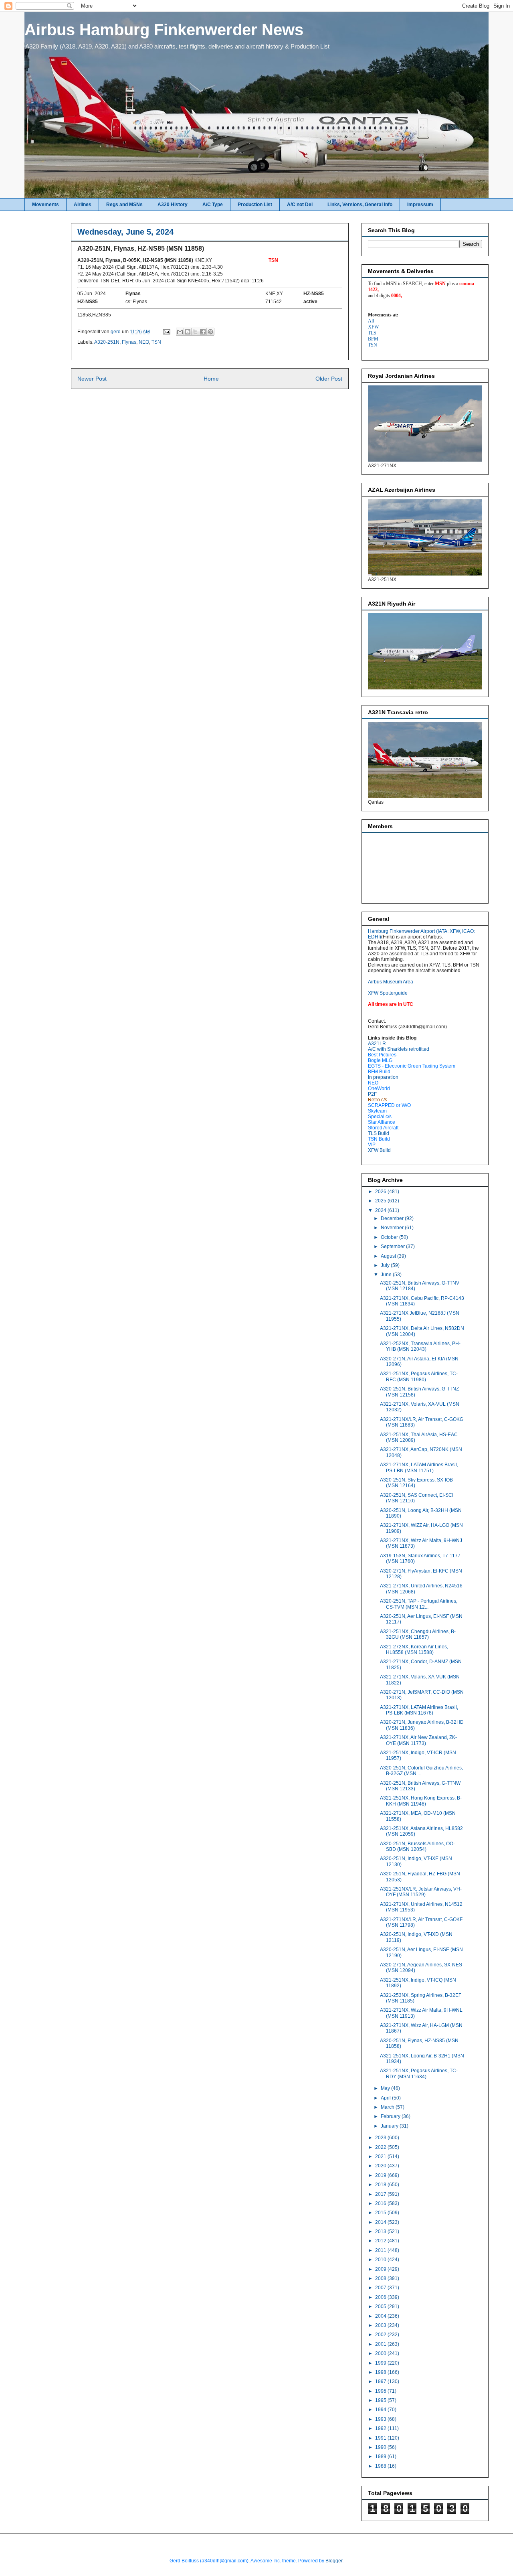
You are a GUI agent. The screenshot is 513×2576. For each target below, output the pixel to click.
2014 (381, 2222)
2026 (381, 1192)
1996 (381, 2391)
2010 (381, 2260)
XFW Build (379, 1150)
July (386, 1265)
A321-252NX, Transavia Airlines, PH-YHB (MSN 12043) (420, 1346)
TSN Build (379, 1139)
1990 (381, 2447)
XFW (373, 327)
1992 (381, 2428)
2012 (381, 2241)
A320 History (173, 205)
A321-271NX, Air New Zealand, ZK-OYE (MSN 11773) (418, 1740)
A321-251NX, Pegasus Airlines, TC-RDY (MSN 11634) (419, 2073)
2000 (381, 2353)
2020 (381, 2166)
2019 (381, 2175)
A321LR (377, 1044)
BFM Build (379, 1072)
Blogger (334, 2561)
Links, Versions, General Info (360, 205)
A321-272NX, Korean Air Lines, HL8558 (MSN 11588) (414, 1650)
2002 (381, 2335)
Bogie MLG (380, 1060)
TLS (372, 333)
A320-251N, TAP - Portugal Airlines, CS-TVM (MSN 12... (419, 1604)
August (389, 1256)
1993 (381, 2419)
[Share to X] (195, 332)
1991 (381, 2438)
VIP (372, 1145)
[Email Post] (166, 332)
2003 (381, 2325)
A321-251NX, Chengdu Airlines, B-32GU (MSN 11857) (418, 1634)
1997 (381, 2381)
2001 (381, 2344)
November (393, 1228)
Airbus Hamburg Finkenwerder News (164, 30)
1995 (381, 2400)
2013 (381, 2231)
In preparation (383, 1077)
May (386, 2088)
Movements (45, 205)
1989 (381, 2456)
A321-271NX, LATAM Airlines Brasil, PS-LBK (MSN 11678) (419, 1710)
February (391, 2116)
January (390, 2126)
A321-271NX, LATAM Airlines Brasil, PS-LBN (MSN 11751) (419, 1467)
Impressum (420, 205)
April (386, 2098)
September (393, 1246)
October (390, 1237)
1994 (381, 2410)
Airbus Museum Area (391, 982)
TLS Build (379, 1133)
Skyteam (377, 1111)
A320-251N (107, 342)
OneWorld (379, 1088)
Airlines (83, 205)
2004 (381, 2316)
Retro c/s (378, 1100)
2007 (381, 2288)
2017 (381, 2194)
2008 (381, 2278)
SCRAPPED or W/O (389, 1105)
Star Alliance (382, 1122)
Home (211, 379)
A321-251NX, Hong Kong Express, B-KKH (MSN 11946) (421, 1801)
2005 (381, 2306)
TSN (156, 342)
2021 (381, 2156)
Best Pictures (382, 1055)
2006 (381, 2297)
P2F (372, 1094)
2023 (381, 2138)
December (393, 1218)
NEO (144, 342)
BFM (373, 339)
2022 (381, 2147)
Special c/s (380, 1117)
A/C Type (213, 205)
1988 (381, 2466)
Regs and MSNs (124, 205)
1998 (381, 2372)
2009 (381, 2269)
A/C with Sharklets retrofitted (399, 1049)
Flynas (129, 342)
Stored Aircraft (383, 1128)
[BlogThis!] (188, 332)
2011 (381, 2250)
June (387, 1275)
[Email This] (180, 332)
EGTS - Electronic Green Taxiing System (412, 1066)
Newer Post (92, 379)
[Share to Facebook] (203, 332)
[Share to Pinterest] (210, 332)
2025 (381, 1201)
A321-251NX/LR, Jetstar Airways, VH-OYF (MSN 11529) (421, 1892)
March (388, 2107)
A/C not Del (300, 205)
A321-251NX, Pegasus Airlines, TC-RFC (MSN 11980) (419, 1376)
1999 (381, 2363)
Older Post (329, 379)
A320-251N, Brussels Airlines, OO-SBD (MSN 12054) (417, 1846)
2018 (381, 2185)
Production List (255, 205)
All (371, 321)
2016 (381, 2203)
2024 (381, 1210)
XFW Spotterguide (388, 993)
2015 (381, 2213)
